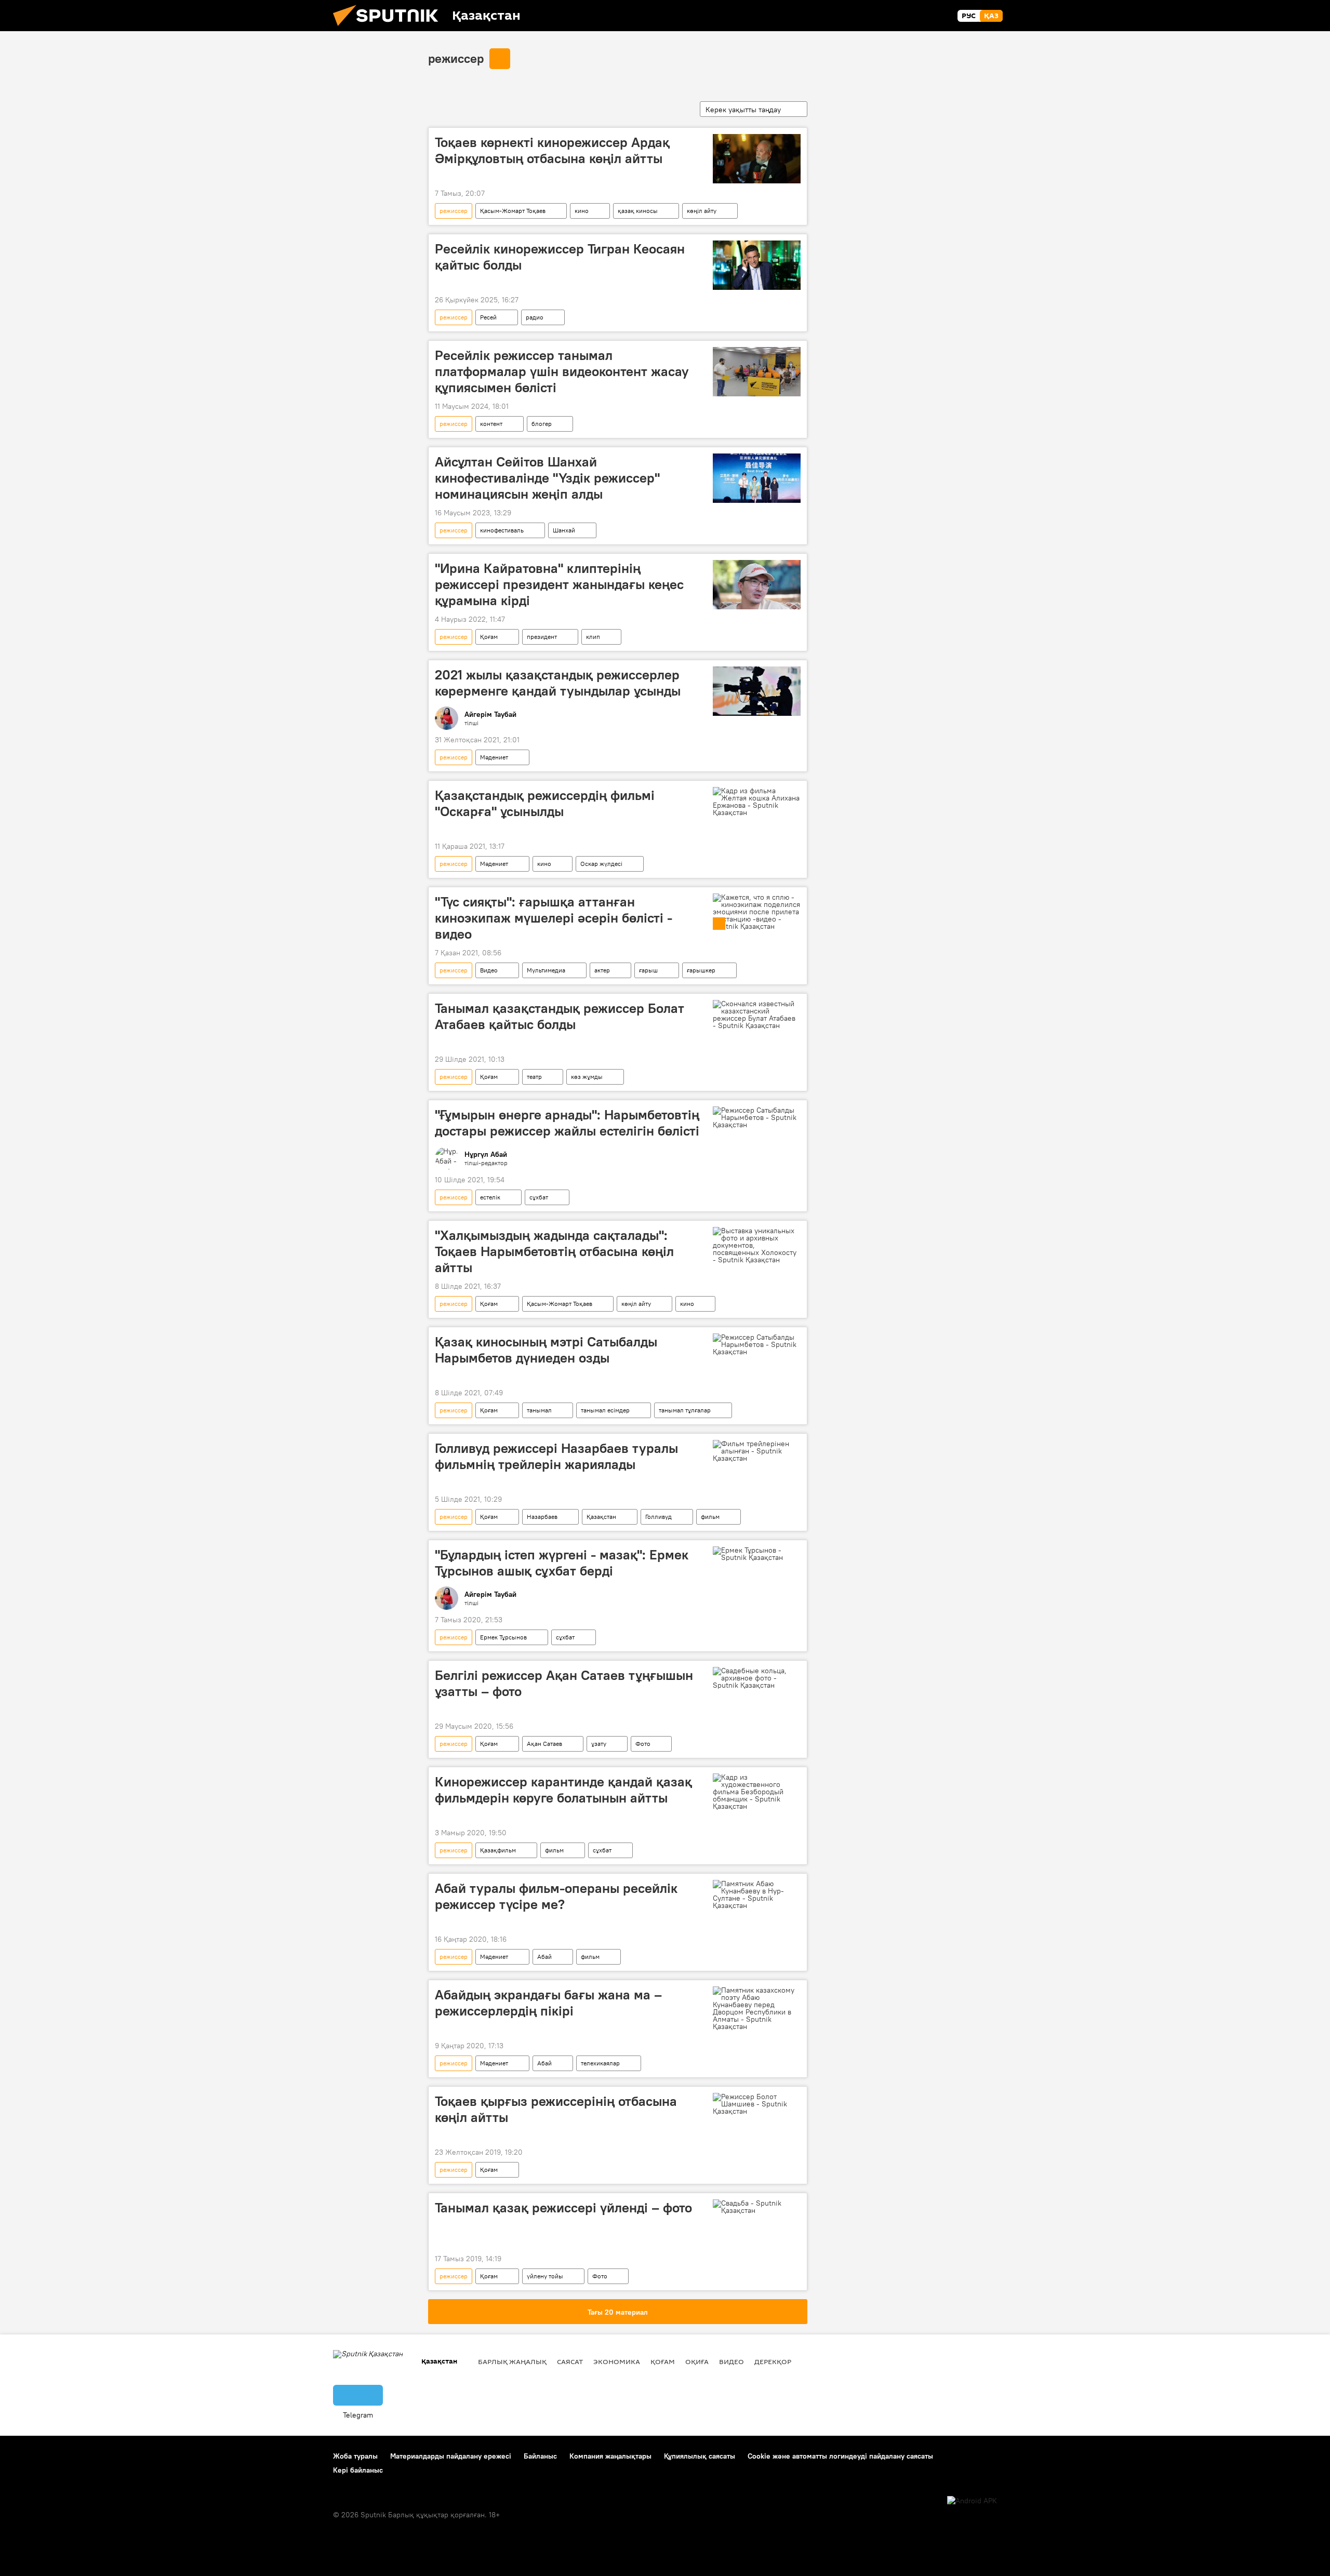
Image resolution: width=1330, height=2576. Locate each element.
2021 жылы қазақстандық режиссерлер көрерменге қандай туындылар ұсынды (558, 683)
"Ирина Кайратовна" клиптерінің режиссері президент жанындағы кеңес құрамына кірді (559, 584)
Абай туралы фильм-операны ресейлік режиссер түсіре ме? (556, 1896)
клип (593, 637)
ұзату (599, 1744)
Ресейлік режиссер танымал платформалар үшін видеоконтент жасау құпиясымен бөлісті (562, 371)
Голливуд (659, 1517)
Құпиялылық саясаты (700, 2456)
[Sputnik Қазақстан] (390, 29)
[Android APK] (972, 2501)
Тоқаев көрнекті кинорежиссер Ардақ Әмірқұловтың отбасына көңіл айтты (552, 150)
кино (582, 211)
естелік (490, 1197)
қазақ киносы (638, 211)
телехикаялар (600, 2063)
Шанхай (564, 530)
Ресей (488, 317)
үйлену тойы (545, 2276)
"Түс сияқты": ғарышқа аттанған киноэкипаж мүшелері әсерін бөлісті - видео (554, 918)
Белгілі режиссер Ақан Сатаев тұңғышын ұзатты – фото (564, 1683)
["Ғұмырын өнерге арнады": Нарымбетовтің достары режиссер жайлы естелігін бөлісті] (757, 1117)
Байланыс (540, 2456)
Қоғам (489, 637)
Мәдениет (494, 757)
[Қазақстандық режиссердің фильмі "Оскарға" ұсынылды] (757, 802)
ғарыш (648, 970)
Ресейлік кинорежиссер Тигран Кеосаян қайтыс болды (560, 257)
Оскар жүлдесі (601, 864)
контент (491, 424)
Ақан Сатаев (544, 1744)
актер (602, 970)
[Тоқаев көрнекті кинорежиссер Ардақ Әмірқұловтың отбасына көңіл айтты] (757, 159)
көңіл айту (702, 211)
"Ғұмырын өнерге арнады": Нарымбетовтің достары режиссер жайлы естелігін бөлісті (567, 1123)
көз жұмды (587, 1077)
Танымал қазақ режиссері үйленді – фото (563, 2208)
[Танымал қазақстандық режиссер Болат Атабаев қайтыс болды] (757, 1015)
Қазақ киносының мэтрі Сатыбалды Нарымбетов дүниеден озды (546, 1350)
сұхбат (539, 1197)
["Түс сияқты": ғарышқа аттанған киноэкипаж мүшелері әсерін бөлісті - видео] (757, 912)
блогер (542, 424)
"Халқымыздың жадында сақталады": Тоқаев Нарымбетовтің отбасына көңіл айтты (554, 1251)
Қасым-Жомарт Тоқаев (513, 211)
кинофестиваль (502, 530)
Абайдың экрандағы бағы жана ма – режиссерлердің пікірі (548, 2003)
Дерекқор (773, 2361)
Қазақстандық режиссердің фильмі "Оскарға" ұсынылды (545, 803)
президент (542, 637)
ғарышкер (701, 970)
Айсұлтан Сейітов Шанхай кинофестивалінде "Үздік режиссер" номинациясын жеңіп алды (547, 478)
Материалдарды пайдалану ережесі (451, 2456)
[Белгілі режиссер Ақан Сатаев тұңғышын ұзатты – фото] (757, 1678)
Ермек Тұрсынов (503, 1637)
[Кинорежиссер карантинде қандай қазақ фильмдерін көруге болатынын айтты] (757, 1792)
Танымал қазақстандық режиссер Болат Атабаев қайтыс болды (560, 1016)
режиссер (456, 58)
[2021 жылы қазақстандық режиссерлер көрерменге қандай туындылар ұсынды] (757, 691)
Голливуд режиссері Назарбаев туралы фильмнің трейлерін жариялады (556, 1456)
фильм (710, 1517)
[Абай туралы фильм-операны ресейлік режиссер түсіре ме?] (757, 1894)
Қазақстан (601, 1517)
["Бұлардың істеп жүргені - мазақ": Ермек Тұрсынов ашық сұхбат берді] (757, 1554)
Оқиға (697, 2361)
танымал (539, 1410)
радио (535, 317)
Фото (643, 1744)
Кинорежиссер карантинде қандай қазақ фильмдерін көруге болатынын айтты (563, 1790)
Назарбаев (542, 1517)
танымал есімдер (605, 1410)
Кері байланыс (358, 2470)
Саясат (570, 2361)
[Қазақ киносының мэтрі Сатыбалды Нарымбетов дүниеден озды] (757, 1344)
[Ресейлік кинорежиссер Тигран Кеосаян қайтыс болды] (757, 265)
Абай (544, 1957)
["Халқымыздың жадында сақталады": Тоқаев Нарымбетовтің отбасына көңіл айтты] (757, 1245)
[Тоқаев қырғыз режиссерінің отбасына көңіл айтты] (757, 2104)
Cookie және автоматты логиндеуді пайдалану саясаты (840, 2456)
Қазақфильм (498, 1850)
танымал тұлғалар (685, 1410)
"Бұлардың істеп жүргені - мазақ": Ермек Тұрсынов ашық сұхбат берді (562, 1563)
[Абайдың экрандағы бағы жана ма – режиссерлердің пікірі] (757, 2008)
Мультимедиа (546, 970)
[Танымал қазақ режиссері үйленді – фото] (757, 2207)
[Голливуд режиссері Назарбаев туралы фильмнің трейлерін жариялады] (757, 1451)
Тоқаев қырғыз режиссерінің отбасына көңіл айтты (556, 2109)
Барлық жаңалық (512, 2361)
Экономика (617, 2361)
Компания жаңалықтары (610, 2456)
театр (534, 1077)
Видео (489, 970)
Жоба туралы (355, 2456)
